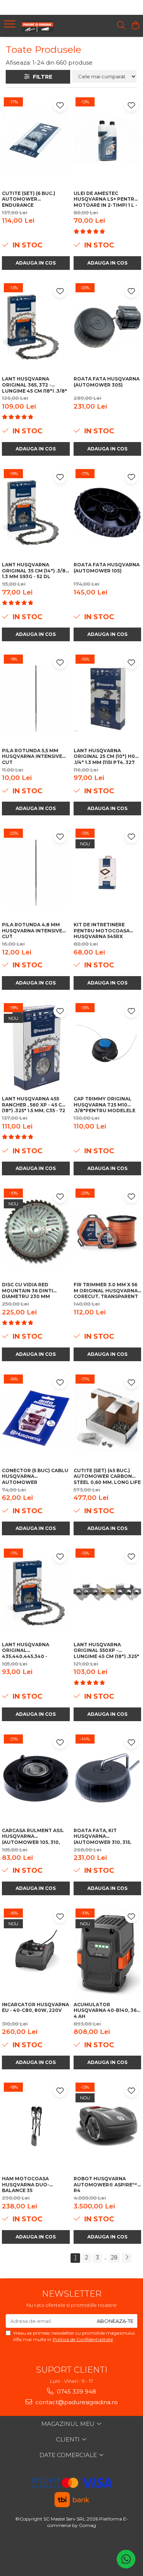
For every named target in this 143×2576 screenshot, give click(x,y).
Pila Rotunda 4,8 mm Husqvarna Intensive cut (32, 930)
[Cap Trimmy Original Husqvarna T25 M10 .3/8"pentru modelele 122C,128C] (108, 1047)
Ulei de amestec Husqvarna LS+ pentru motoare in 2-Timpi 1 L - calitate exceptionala (106, 199)
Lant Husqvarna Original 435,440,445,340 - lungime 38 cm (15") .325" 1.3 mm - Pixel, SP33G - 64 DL (35, 1650)
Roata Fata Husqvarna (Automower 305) (107, 382)
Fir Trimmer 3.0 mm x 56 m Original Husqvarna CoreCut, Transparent (106, 1290)
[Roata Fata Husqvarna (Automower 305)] (108, 327)
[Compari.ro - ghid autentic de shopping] (71, 2554)
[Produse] (10, 26)
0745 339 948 (76, 2391)
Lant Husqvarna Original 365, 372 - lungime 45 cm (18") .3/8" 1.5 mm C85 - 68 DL (35, 384)
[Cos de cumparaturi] (135, 26)
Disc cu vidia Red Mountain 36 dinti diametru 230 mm (27, 1290)
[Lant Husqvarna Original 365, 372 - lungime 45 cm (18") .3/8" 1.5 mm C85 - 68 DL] (36, 327)
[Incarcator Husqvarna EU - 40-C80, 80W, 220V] (36, 1952)
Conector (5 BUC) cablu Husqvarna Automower (35, 1476)
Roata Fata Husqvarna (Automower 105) (107, 568)
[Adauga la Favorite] (60, 105)
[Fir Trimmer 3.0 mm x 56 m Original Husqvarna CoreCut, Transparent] (108, 1232)
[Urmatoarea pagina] (127, 2258)
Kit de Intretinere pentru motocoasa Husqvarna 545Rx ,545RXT (102, 930)
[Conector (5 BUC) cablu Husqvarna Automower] (36, 1418)
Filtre (41, 77)
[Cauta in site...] (121, 26)
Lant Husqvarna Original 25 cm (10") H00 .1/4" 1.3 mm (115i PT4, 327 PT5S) (106, 756)
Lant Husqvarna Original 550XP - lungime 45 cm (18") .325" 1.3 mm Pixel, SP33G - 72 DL (106, 1650)
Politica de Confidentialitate (83, 2339)
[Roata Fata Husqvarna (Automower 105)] (108, 513)
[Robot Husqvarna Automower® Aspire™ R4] (108, 2126)
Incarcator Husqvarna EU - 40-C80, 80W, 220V (35, 2008)
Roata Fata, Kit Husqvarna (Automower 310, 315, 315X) (102, 1836)
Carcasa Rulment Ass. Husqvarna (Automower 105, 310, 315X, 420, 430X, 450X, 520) (36, 1836)
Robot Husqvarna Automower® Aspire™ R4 (105, 2184)
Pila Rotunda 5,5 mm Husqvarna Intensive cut (32, 756)
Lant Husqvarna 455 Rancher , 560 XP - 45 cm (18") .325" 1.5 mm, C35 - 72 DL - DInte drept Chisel (34, 1104)
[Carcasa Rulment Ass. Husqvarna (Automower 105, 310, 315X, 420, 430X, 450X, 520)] (36, 1778)
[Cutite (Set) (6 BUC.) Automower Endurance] (36, 141)
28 (114, 2257)
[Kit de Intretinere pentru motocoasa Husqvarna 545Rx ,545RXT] (108, 872)
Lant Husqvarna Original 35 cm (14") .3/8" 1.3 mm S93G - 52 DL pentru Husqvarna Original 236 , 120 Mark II (35, 570)
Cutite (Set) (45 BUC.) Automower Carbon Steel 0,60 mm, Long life (107, 1476)
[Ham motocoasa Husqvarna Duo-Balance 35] (36, 2126)
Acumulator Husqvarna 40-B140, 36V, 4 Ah (107, 2010)
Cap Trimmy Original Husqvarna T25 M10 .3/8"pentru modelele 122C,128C (104, 1104)
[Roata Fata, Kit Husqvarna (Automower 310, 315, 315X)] (108, 1778)
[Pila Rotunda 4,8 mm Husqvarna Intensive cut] (36, 872)
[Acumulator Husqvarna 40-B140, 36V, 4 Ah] (108, 1952)
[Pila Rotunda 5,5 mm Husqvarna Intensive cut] (36, 698)
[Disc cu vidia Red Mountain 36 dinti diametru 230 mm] (36, 1232)
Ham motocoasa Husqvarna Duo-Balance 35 (26, 2184)
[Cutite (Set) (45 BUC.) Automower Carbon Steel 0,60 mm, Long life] (108, 1418)
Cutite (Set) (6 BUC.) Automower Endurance (29, 199)
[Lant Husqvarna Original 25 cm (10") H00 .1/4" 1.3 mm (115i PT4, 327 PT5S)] (108, 698)
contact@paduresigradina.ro (76, 2402)
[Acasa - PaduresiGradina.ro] (49, 26)
